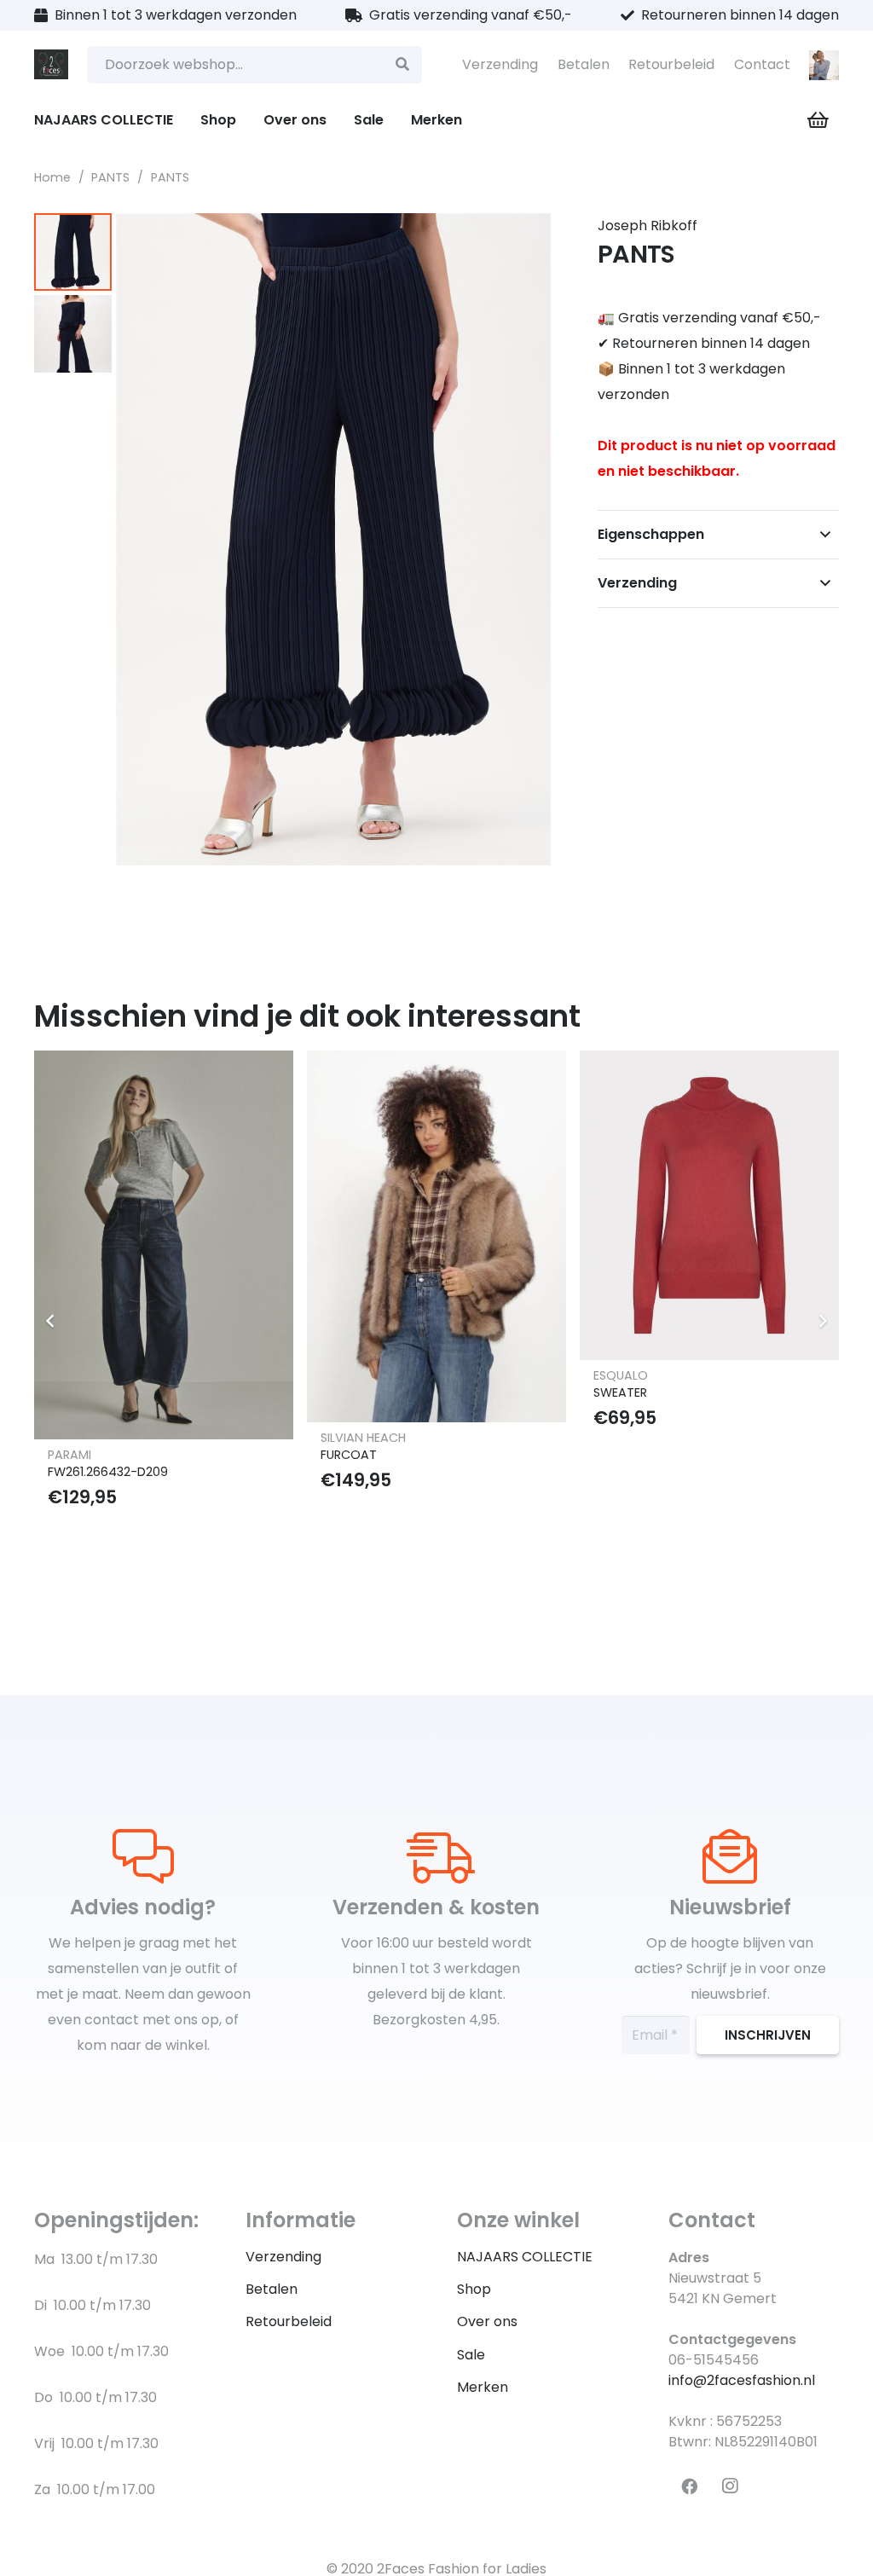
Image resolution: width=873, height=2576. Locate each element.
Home (52, 177)
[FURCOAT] (436, 1236)
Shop (474, 2289)
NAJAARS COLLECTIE (525, 2257)
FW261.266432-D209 (108, 1472)
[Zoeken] (403, 65)
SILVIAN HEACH (363, 1438)
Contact (762, 64)
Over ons (487, 2321)
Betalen (584, 64)
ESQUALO (621, 1375)
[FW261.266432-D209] (164, 1245)
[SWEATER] (709, 1205)
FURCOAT (349, 1455)
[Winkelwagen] (818, 120)
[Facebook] (689, 2486)
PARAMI (69, 1455)
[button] (529, 240)
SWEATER (620, 1392)
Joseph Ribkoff (648, 226)
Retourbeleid (671, 64)
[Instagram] (730, 2486)
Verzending (500, 64)
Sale (471, 2355)
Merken (483, 2387)
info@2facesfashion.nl (742, 2380)
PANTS (110, 177)
